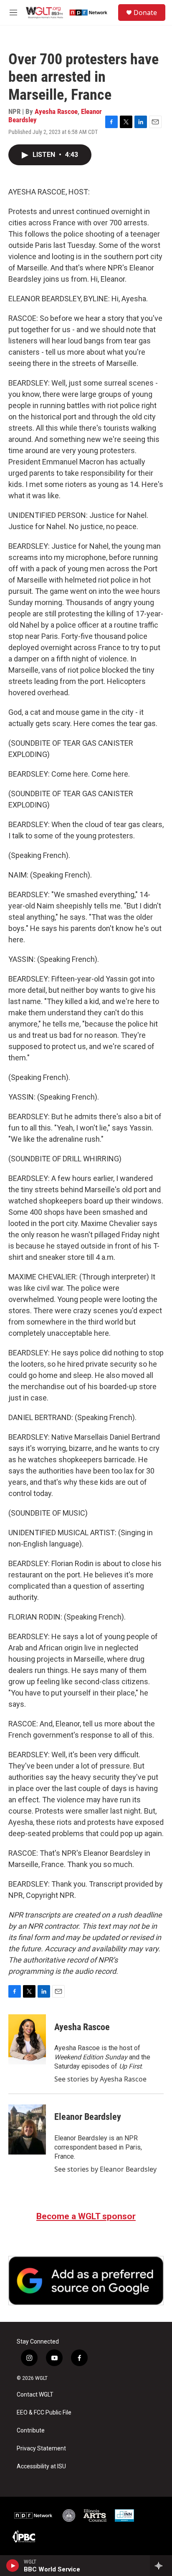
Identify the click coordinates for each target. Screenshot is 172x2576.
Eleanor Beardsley (88, 2117)
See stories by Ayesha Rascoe (100, 2079)
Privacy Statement (41, 2449)
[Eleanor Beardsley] (27, 2129)
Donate (145, 13)
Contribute (31, 2431)
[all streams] (161, 2566)
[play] (13, 2566)
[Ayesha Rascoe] (27, 2039)
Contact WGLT (35, 2395)
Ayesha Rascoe (56, 111)
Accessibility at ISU (41, 2466)
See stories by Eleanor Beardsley (105, 2169)
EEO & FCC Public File (44, 2413)
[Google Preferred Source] (86, 2281)
